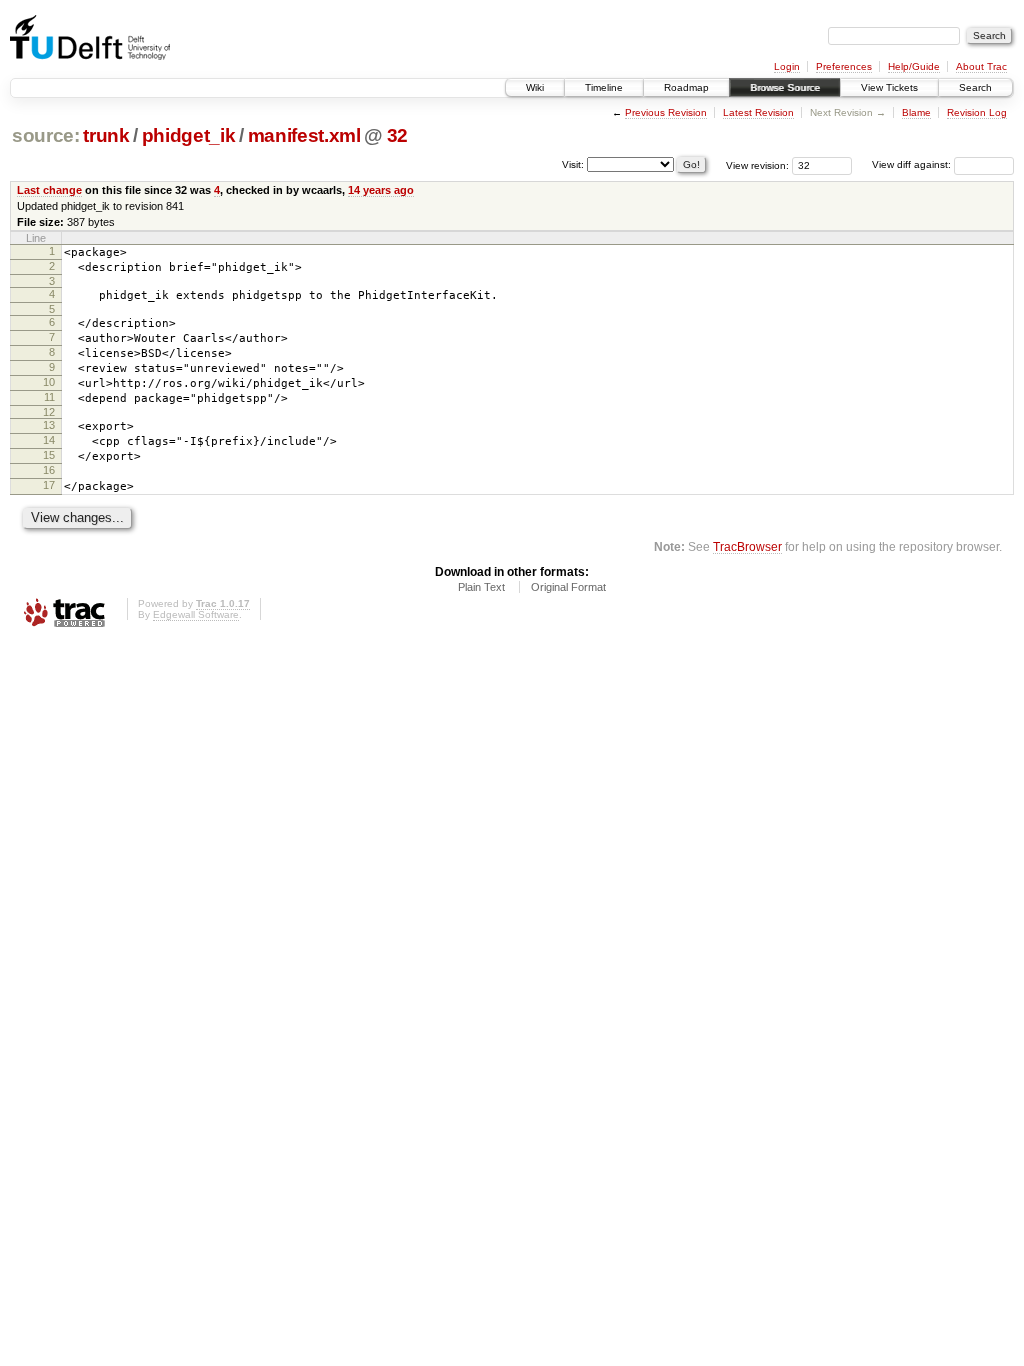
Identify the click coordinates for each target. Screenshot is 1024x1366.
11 (49, 397)
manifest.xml (304, 135)
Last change (49, 190)
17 (49, 485)
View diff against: (913, 164)
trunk (106, 135)
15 (49, 455)
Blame (916, 112)
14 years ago (381, 190)
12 (49, 412)
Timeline (604, 87)
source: (46, 135)
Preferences (844, 66)
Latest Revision (758, 112)
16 (49, 470)
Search (975, 87)
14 (49, 440)
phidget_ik (189, 135)
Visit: (573, 163)
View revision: (757, 164)
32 (397, 135)
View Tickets (889, 87)
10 (49, 382)
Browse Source (785, 87)
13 (49, 425)
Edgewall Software (196, 614)
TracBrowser (747, 546)
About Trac (981, 66)
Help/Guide (914, 66)
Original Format (568, 587)
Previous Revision (666, 112)
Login (787, 66)
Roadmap (686, 87)
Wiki (535, 87)
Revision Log (977, 112)
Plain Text (481, 587)
